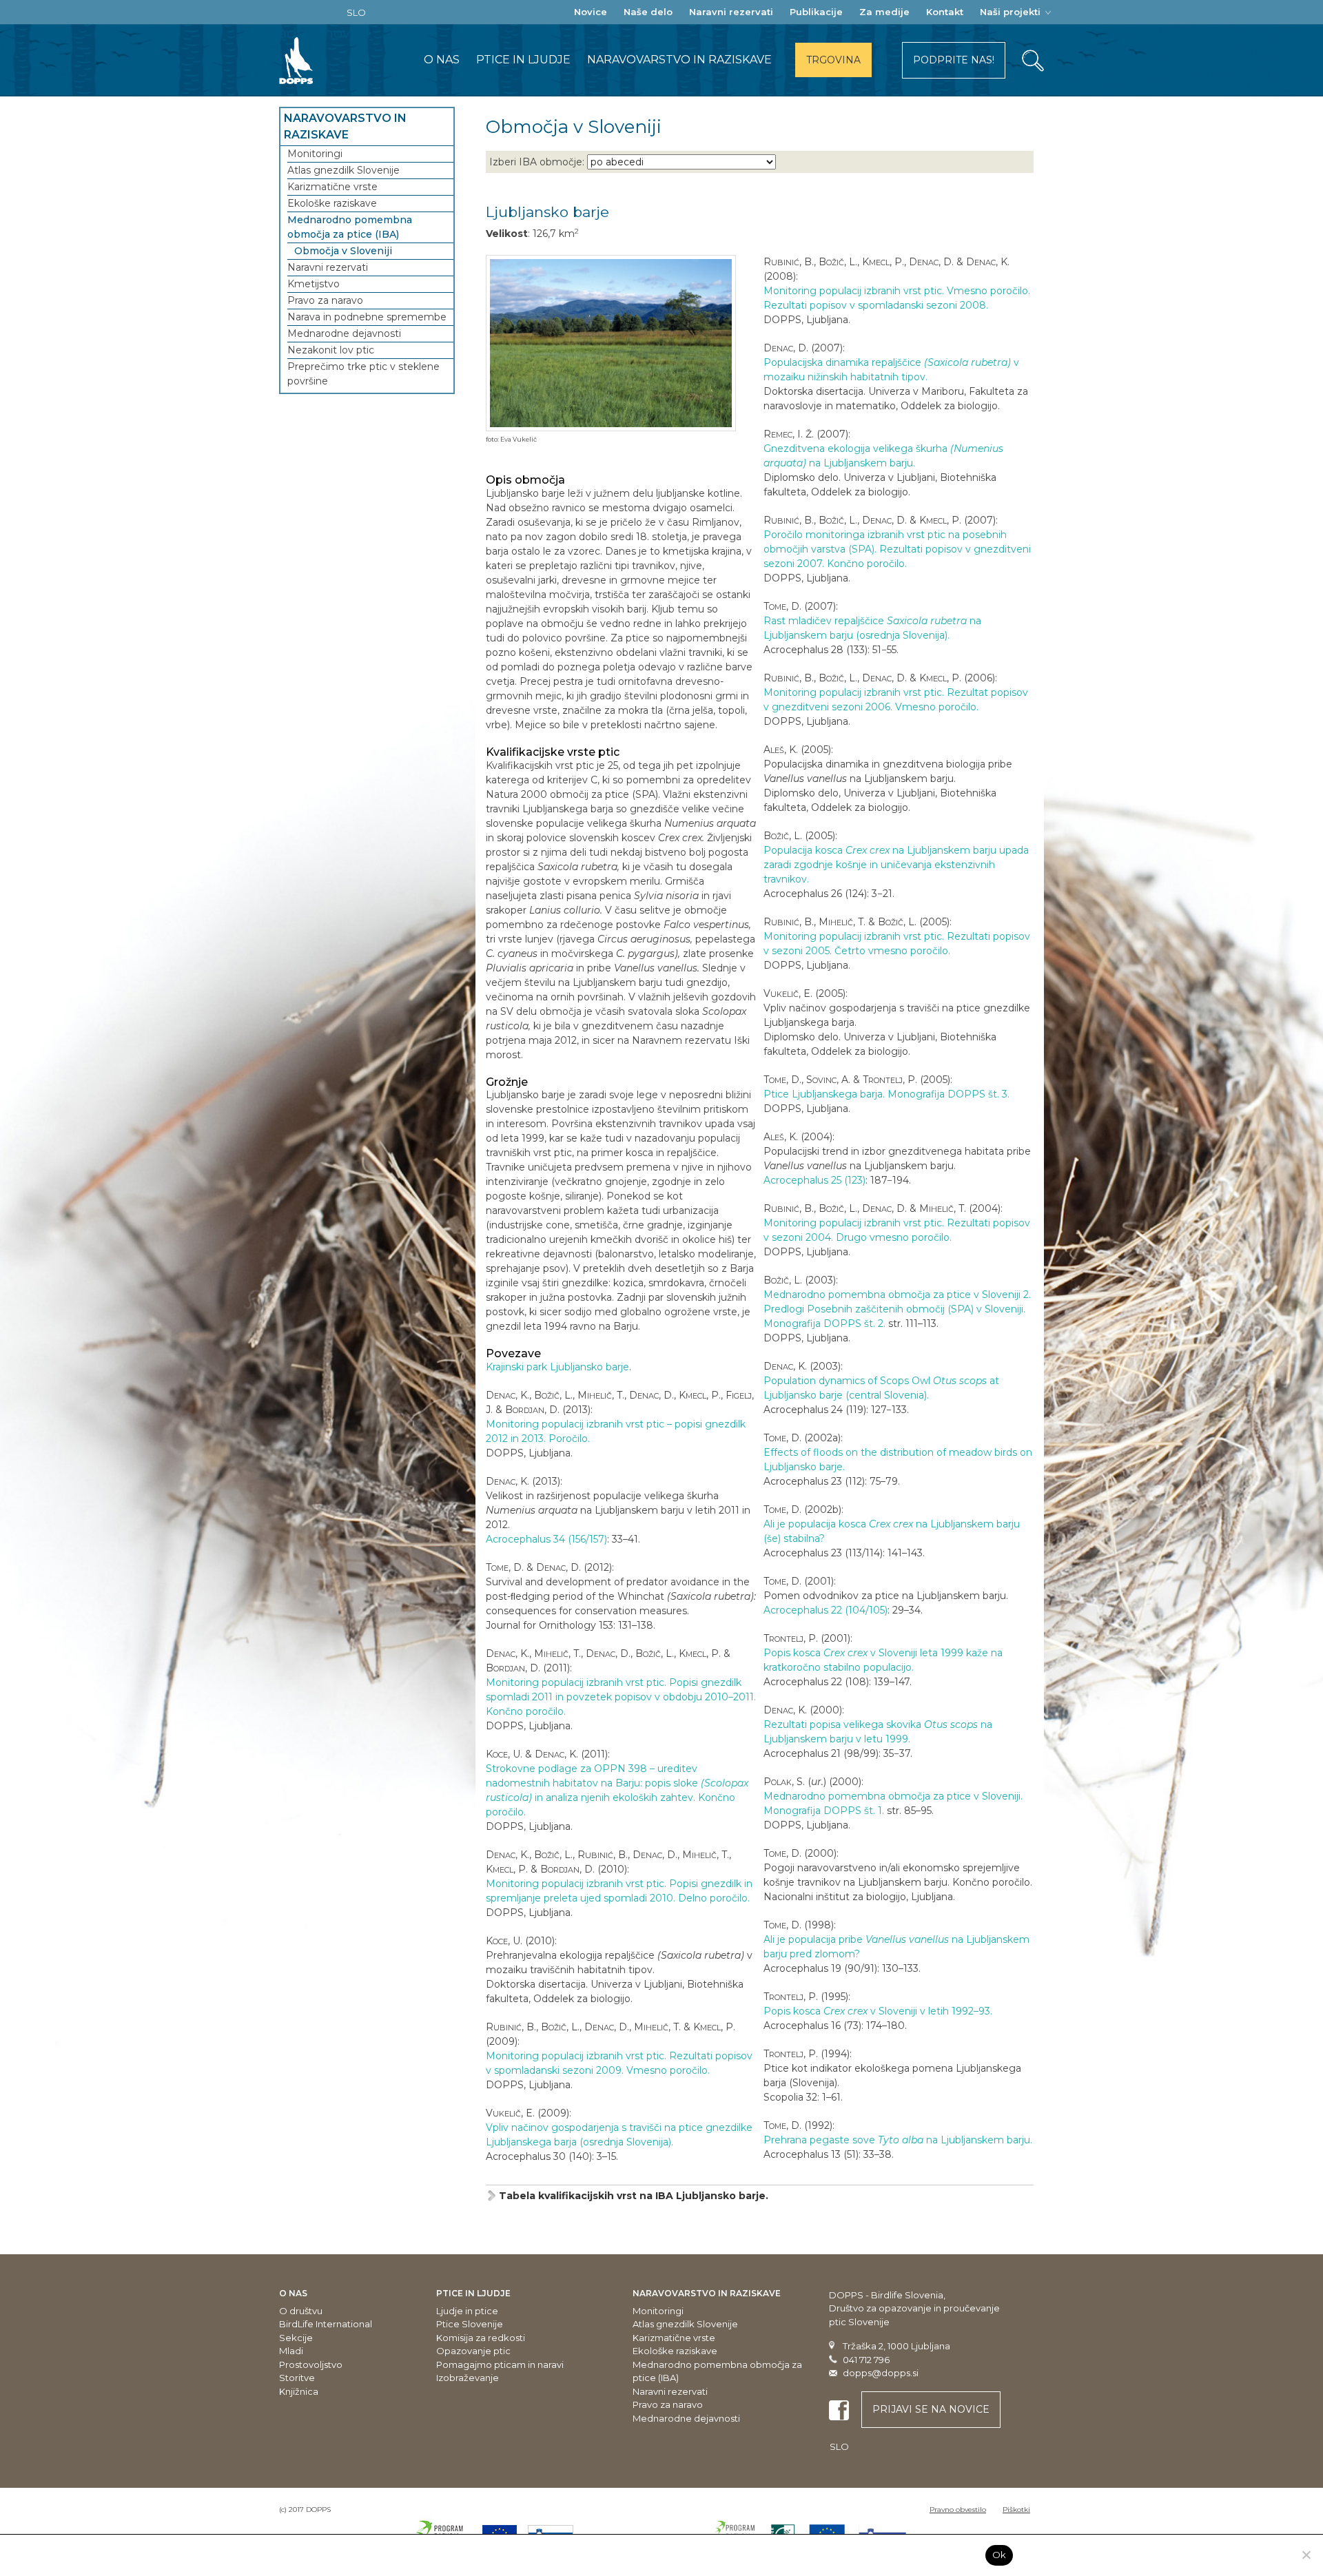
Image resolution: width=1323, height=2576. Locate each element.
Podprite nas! (954, 60)
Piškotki (1016, 2510)
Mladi (291, 2351)
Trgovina (833, 60)
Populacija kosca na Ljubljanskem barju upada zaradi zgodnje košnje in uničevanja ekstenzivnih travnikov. (896, 865)
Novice (591, 12)
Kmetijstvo (314, 284)
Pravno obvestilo (958, 2510)
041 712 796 (866, 2360)
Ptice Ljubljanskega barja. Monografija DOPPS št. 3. (886, 1094)
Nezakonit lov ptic (331, 350)
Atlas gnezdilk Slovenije (343, 170)
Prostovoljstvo (311, 2364)
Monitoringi (315, 154)
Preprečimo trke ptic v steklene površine (363, 374)
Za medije (884, 12)
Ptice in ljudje (523, 60)
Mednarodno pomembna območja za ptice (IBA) (350, 227)
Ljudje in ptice (467, 2311)
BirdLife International (326, 2324)
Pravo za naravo (325, 300)
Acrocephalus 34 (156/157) (546, 1539)
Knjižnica (299, 2391)
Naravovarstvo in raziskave (679, 60)
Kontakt (945, 12)
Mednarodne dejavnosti (344, 333)
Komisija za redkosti (481, 2338)
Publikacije (816, 12)
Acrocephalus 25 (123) (814, 1180)
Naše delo (648, 12)
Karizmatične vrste (332, 187)
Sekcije (296, 2338)
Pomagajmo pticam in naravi (500, 2364)
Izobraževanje (468, 2378)
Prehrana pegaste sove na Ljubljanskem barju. (898, 2140)
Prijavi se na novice (931, 2409)
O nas (442, 60)
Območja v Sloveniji (343, 251)
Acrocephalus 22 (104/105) (825, 1610)
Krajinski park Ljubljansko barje (557, 1367)
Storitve (297, 2378)
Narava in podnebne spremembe (367, 317)
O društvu (301, 2311)
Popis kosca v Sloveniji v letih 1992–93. (878, 2011)
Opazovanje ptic (473, 2351)
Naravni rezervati (731, 12)
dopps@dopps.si (881, 2373)
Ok (999, 2555)
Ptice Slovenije (470, 2324)
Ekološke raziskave (332, 203)
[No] (1306, 2555)
